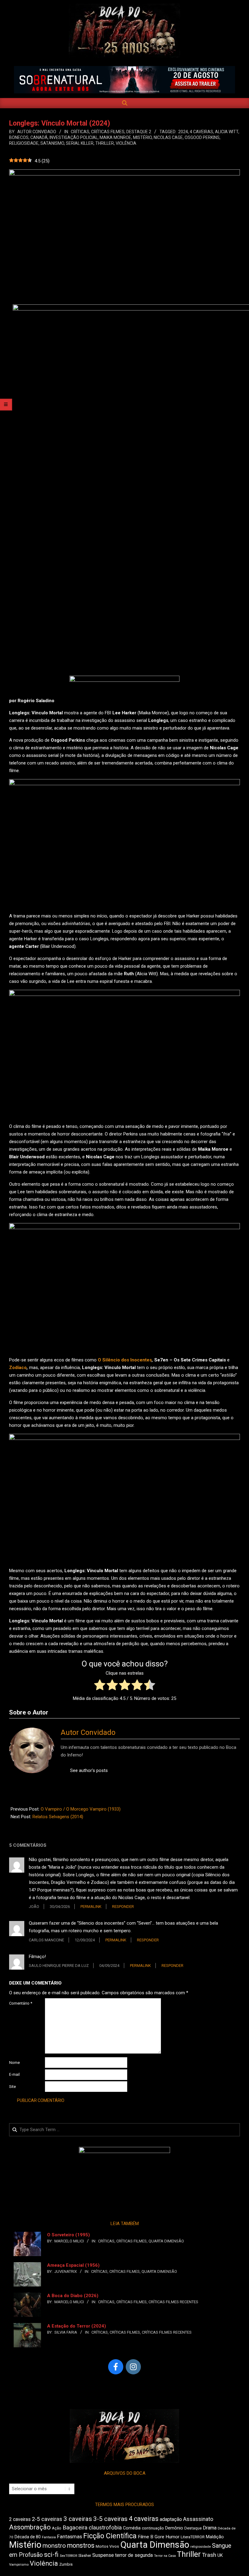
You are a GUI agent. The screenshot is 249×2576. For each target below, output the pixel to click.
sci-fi (51, 2555)
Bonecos (19, 137)
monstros (81, 2545)
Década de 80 (28, 2537)
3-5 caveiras (110, 2519)
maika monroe (115, 137)
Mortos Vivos (107, 2547)
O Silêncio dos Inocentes (125, 1360)
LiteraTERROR (193, 2537)
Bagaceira (75, 2528)
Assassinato (198, 2519)
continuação (153, 2528)
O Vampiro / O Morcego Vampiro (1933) (81, 1809)
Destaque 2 (139, 132)
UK (220, 2555)
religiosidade (24, 143)
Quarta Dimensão (166, 2241)
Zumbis (66, 2564)
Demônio (174, 2528)
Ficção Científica (110, 2536)
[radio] (100, 1686)
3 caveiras (78, 2519)
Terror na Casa (165, 2556)
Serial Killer (80, 143)
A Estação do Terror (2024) (77, 2326)
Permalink (91, 1907)
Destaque (193, 2528)
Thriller (105, 143)
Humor (172, 2537)
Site (12, 2087)
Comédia (132, 2528)
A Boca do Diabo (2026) (73, 2296)
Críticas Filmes (108, 132)
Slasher (85, 2555)
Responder (123, 1907)
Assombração (30, 2527)
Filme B (146, 2537)
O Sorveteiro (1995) (68, 2235)
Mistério (142, 137)
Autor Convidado (88, 1732)
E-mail (14, 2074)
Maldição (215, 2537)
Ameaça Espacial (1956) (73, 2265)
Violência (126, 143)
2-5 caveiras (47, 2519)
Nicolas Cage (168, 137)
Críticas (80, 132)
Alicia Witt (227, 132)
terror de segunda (134, 2555)
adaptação (171, 2519)
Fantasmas (70, 2537)
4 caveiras (201, 132)
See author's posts (89, 1770)
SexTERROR (68, 2556)
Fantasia (49, 2537)
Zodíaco (18, 1368)
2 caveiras (20, 2519)
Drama (210, 2528)
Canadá (39, 137)
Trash (209, 2555)
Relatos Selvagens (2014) (58, 1817)
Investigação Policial (74, 137)
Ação (57, 2528)
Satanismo (52, 143)
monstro (54, 2546)
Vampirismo (19, 2564)
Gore (159, 2537)
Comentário (21, 2003)
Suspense (103, 2555)
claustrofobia (105, 2528)
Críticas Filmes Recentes (173, 2302)
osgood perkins (202, 137)
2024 (183, 132)
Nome (14, 2063)
